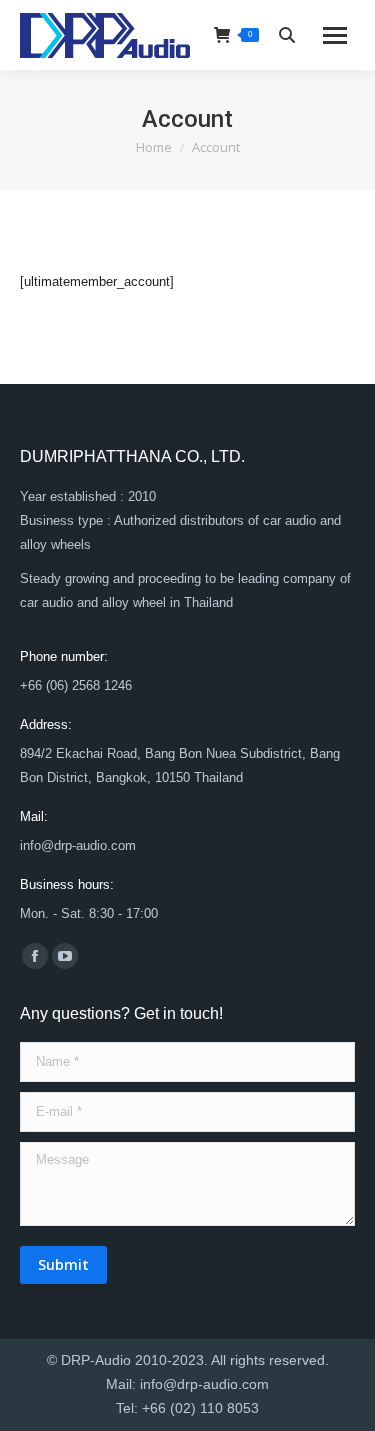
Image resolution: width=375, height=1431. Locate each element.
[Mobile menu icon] (335, 35)
